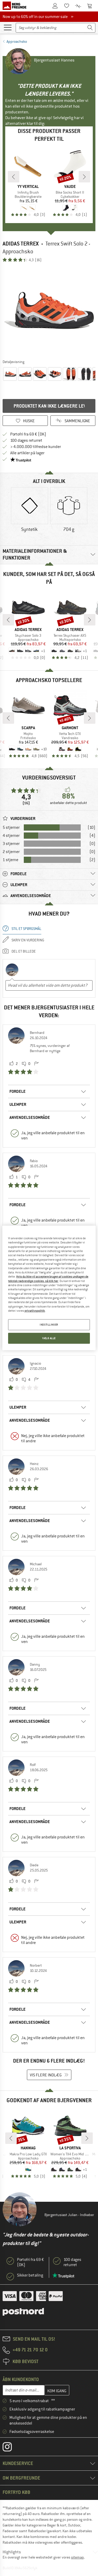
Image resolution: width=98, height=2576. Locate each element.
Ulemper (18, 1104)
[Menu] (8, 27)
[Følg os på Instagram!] (11, 2448)
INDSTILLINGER (49, 1325)
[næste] (84, 177)
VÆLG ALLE (49, 1338)
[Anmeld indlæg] (36, 1064)
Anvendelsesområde (30, 1117)
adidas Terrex (21, 244)
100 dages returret (26, 440)
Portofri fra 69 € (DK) (28, 434)
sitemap (77, 2557)
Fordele (18, 1091)
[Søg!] (90, 28)
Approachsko (17, 41)
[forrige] (14, 177)
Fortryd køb (16, 2492)
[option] (49, 311)
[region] (49, 1288)
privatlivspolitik (35, 1311)
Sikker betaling (30, 2275)
